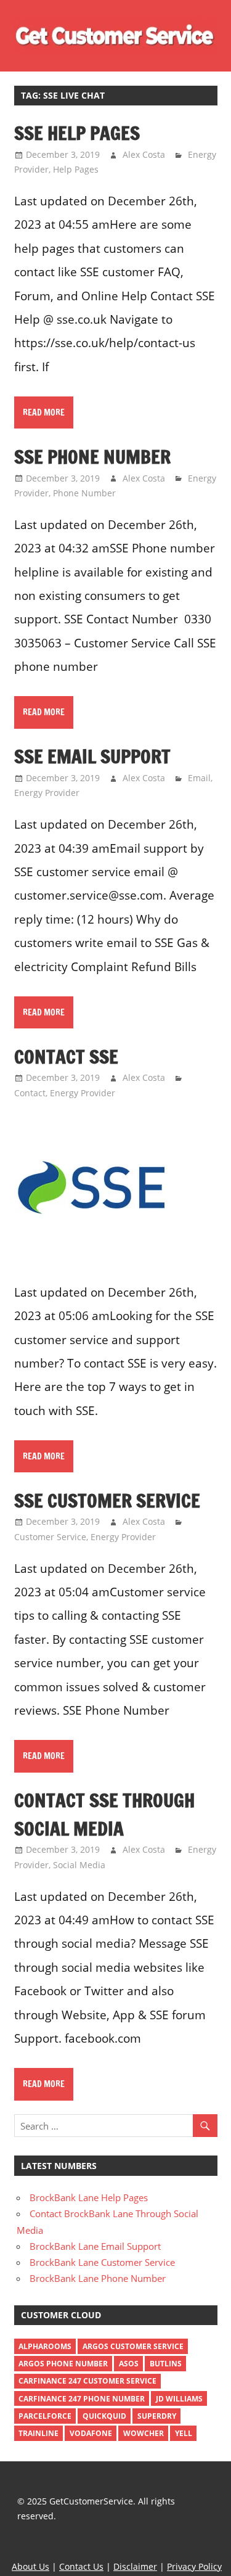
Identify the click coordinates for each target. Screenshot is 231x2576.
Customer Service (50, 1537)
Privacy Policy (194, 2566)
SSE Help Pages (77, 133)
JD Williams (179, 2399)
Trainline (38, 2433)
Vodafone (91, 2433)
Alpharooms (45, 2346)
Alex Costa (144, 154)
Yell (184, 2433)
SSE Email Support (92, 756)
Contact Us (81, 2566)
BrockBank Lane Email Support (95, 2246)
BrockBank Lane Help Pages (89, 2197)
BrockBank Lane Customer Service (102, 2262)
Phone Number (84, 493)
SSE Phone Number (92, 457)
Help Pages (76, 169)
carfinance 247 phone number (82, 2399)
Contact (30, 1093)
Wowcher (144, 2433)
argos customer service (133, 2346)
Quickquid (104, 2416)
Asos (129, 2364)
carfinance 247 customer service (87, 2381)
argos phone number (63, 2364)
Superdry (157, 2416)
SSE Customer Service (107, 1500)
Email (199, 778)
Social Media (79, 1865)
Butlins (166, 2364)
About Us (30, 2566)
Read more (44, 412)
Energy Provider (47, 793)
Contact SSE (66, 1056)
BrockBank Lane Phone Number (98, 2278)
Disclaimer (135, 2566)
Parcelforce (45, 2416)
